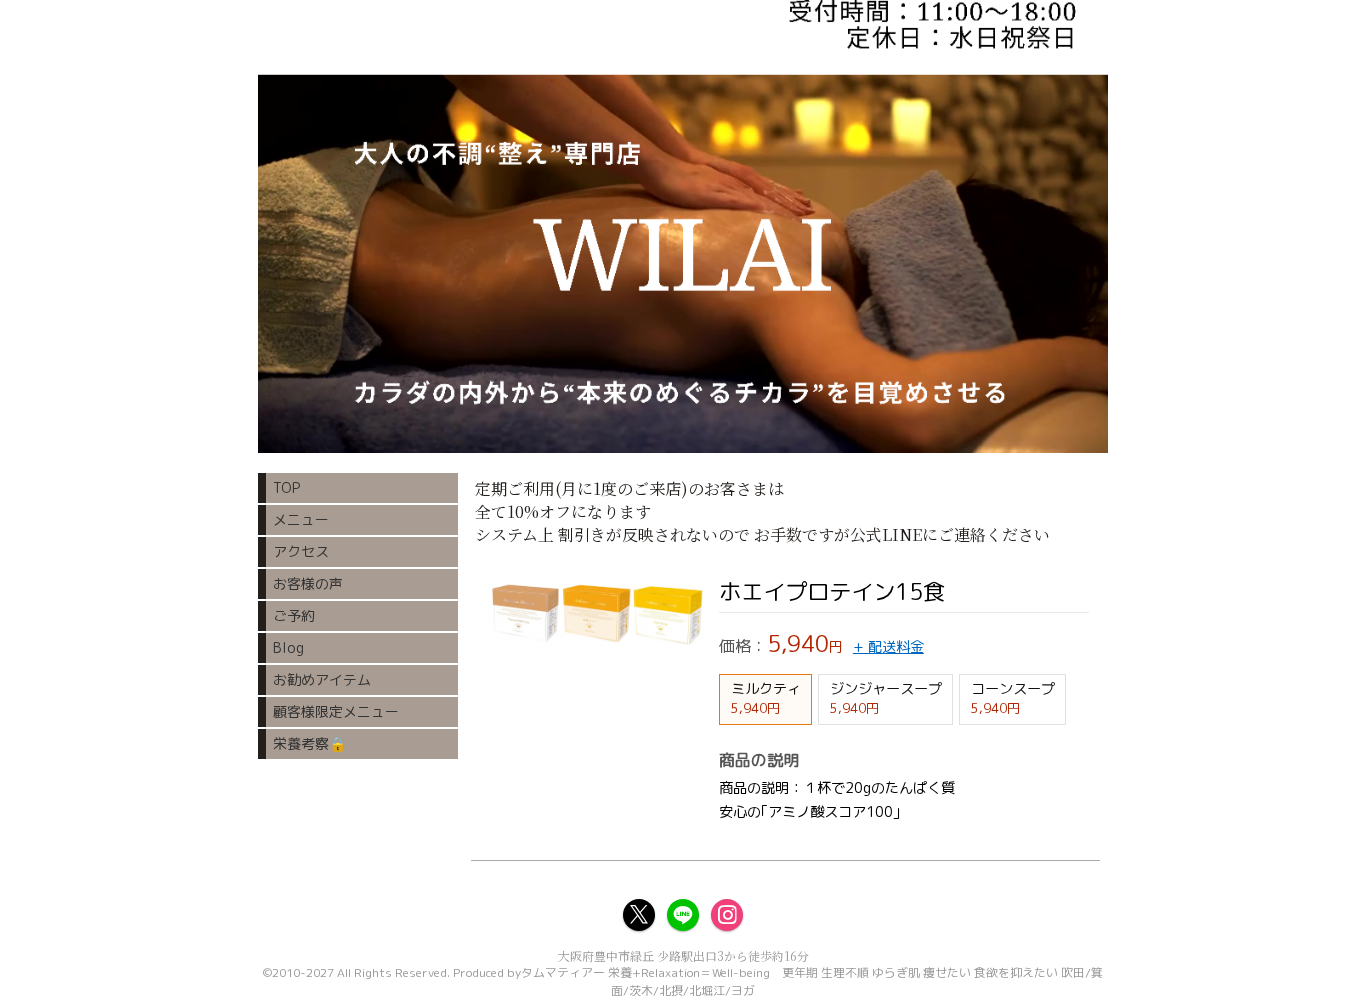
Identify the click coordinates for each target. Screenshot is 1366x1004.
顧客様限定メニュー (336, 711)
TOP (286, 487)
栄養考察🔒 (309, 743)
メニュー (301, 519)
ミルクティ (766, 698)
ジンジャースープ (886, 698)
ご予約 (294, 615)
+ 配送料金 (888, 647)
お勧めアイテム (322, 679)
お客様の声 (308, 583)
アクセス (301, 551)
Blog (288, 647)
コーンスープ (1013, 698)
